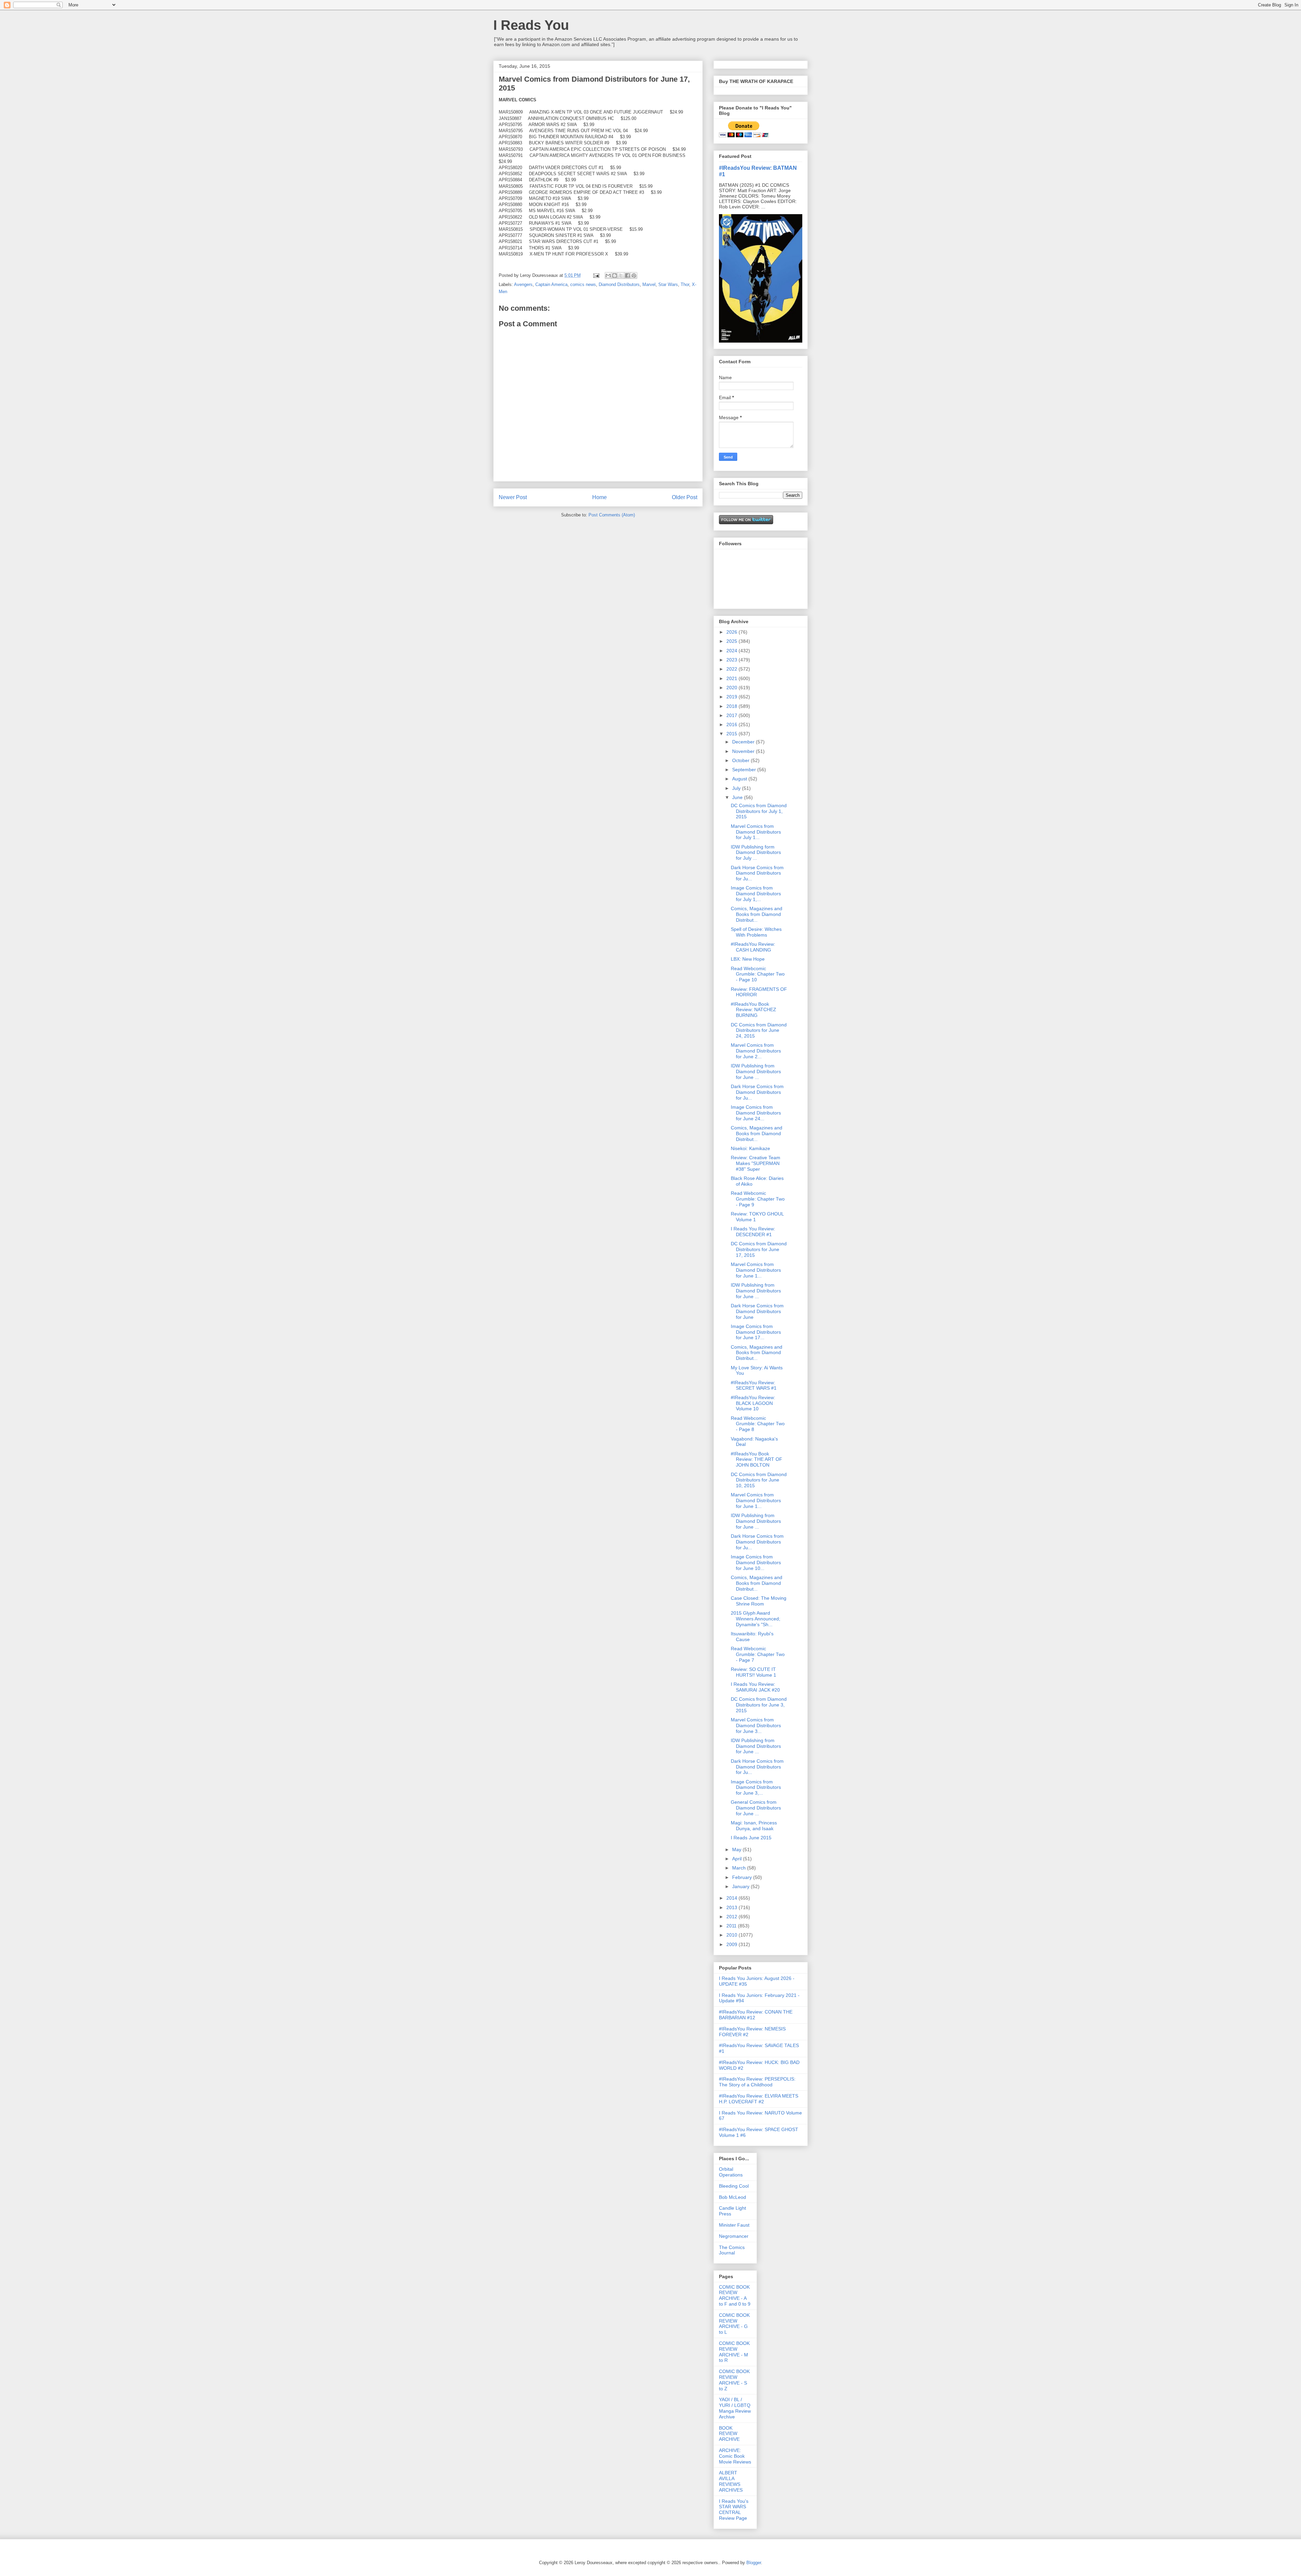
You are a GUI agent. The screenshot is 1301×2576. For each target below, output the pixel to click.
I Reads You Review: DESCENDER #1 (753, 1232)
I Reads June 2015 (751, 1838)
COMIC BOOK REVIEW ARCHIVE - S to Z (734, 2380)
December (744, 742)
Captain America (551, 284)
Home (600, 497)
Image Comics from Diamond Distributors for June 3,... (756, 1787)
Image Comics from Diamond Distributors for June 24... (756, 1113)
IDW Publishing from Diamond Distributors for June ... (756, 1071)
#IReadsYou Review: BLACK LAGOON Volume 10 (753, 1403)
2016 (732, 724)
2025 (732, 641)
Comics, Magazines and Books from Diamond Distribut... (757, 914)
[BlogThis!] (615, 275)
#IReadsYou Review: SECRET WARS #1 (754, 1385)
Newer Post (513, 497)
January (741, 1886)
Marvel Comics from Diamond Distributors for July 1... (756, 832)
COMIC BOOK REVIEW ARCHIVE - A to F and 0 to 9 (735, 2295)
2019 (732, 697)
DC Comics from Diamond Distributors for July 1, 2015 (759, 811)
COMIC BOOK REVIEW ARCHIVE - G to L (734, 2324)
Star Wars (668, 284)
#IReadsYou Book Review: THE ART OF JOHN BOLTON (757, 1459)
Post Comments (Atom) (612, 515)
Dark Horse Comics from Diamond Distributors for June (757, 1311)
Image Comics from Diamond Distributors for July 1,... (756, 894)
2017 (732, 715)
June (738, 797)
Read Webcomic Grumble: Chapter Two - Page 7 (758, 1654)
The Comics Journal (732, 2250)
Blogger (754, 2563)
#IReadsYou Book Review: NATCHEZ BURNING (753, 1010)
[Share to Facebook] (627, 275)
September (745, 770)
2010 (732, 1935)
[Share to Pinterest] (634, 275)
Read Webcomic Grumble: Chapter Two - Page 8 (758, 1424)
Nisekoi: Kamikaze (750, 1148)
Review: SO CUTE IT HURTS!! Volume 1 (753, 1672)
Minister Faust (734, 2225)
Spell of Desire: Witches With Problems (756, 932)
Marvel (649, 284)
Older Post (685, 497)
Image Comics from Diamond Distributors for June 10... (756, 1562)
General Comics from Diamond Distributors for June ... (756, 1808)
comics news (583, 284)
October (741, 760)
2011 (732, 1926)
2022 (732, 669)
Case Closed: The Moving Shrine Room (759, 1601)
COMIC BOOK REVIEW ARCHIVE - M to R (734, 2352)
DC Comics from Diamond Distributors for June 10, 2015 (759, 1480)
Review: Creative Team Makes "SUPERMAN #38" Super (756, 1163)
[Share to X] (621, 275)
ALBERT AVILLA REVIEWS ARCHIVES (731, 2481)
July (737, 788)
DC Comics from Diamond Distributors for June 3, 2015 (759, 1705)
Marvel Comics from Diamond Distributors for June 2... (756, 1051)
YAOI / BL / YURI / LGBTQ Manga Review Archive (735, 2408)
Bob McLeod (732, 2197)
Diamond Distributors (619, 284)
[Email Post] (596, 275)
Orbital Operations (731, 2172)
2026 (732, 632)
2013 (732, 1907)
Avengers (523, 284)
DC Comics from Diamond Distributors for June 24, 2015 (759, 1030)
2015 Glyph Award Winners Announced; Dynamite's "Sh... (756, 1619)
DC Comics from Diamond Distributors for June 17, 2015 (759, 1249)
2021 (732, 678)
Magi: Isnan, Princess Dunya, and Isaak (754, 1826)
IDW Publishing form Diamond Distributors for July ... (756, 853)
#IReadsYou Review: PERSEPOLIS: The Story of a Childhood (757, 2082)
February (743, 1877)
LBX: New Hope (748, 959)
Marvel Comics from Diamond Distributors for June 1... (756, 1270)
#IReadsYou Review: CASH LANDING (753, 947)
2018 (732, 706)
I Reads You (531, 25)
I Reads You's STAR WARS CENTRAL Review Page (734, 2510)
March (740, 1868)
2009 (732, 1944)
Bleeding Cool (734, 2186)
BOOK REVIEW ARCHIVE (729, 2434)
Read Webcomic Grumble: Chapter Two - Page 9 (758, 1199)
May (737, 1849)
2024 (732, 651)
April (738, 1859)
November (744, 751)
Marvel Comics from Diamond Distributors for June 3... (756, 1725)
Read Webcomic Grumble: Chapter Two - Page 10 (758, 974)
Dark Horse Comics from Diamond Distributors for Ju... (757, 873)
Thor (685, 284)
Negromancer (734, 2236)
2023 (732, 660)
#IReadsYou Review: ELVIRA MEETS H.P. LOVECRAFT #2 (759, 2099)
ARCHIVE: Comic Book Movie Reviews (735, 2456)
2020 (732, 688)
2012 (732, 1917)
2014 (732, 1898)
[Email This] (608, 275)
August (740, 779)
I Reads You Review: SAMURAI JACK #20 (755, 1687)
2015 (732, 734)
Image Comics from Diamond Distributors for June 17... (756, 1332)
